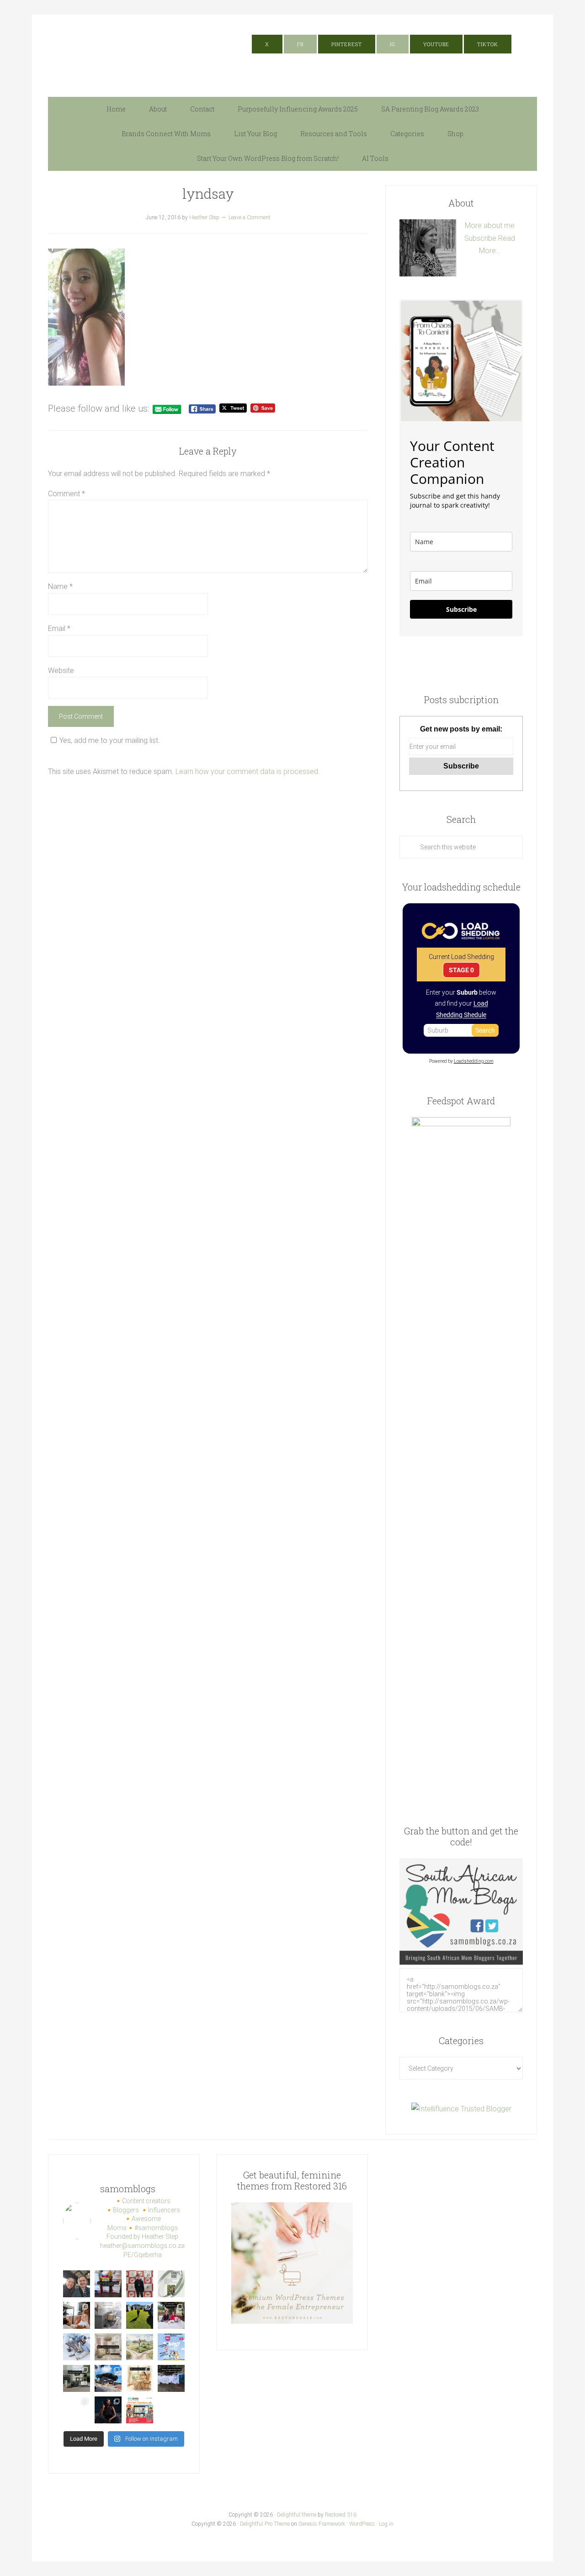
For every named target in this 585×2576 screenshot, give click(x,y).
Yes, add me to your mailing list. (110, 740)
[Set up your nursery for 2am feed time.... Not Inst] (108, 2315)
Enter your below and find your (461, 1003)
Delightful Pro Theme (265, 2524)
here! (428, 21)
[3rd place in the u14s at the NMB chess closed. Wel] (140, 2284)
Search (485, 1030)
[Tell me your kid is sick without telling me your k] (108, 2284)
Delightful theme (297, 2515)
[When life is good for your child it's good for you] (140, 2315)
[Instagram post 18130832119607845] (140, 2378)
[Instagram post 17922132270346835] (77, 2410)
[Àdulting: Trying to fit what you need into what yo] (171, 2378)
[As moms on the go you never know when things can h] (77, 2347)
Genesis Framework (322, 2524)
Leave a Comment (250, 217)
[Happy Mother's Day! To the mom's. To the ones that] (171, 2410)
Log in (386, 2524)
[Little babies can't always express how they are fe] (77, 2315)
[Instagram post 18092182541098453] (140, 2347)
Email (59, 628)
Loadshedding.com (474, 1061)
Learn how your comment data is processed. (248, 771)
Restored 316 (341, 2515)
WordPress (362, 2524)
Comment (66, 494)
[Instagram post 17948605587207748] (108, 2347)
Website (61, 671)
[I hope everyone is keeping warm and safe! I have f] (140, 2410)
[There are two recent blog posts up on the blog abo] (108, 2410)
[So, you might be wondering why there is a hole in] (171, 2315)
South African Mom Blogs (139, 51)
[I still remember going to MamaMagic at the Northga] (171, 2347)
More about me (490, 225)
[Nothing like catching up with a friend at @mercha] (77, 2284)
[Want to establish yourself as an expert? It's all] (171, 2284)
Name (60, 586)
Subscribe (480, 238)
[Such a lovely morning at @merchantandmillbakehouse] (108, 2378)
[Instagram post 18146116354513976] (77, 2378)
